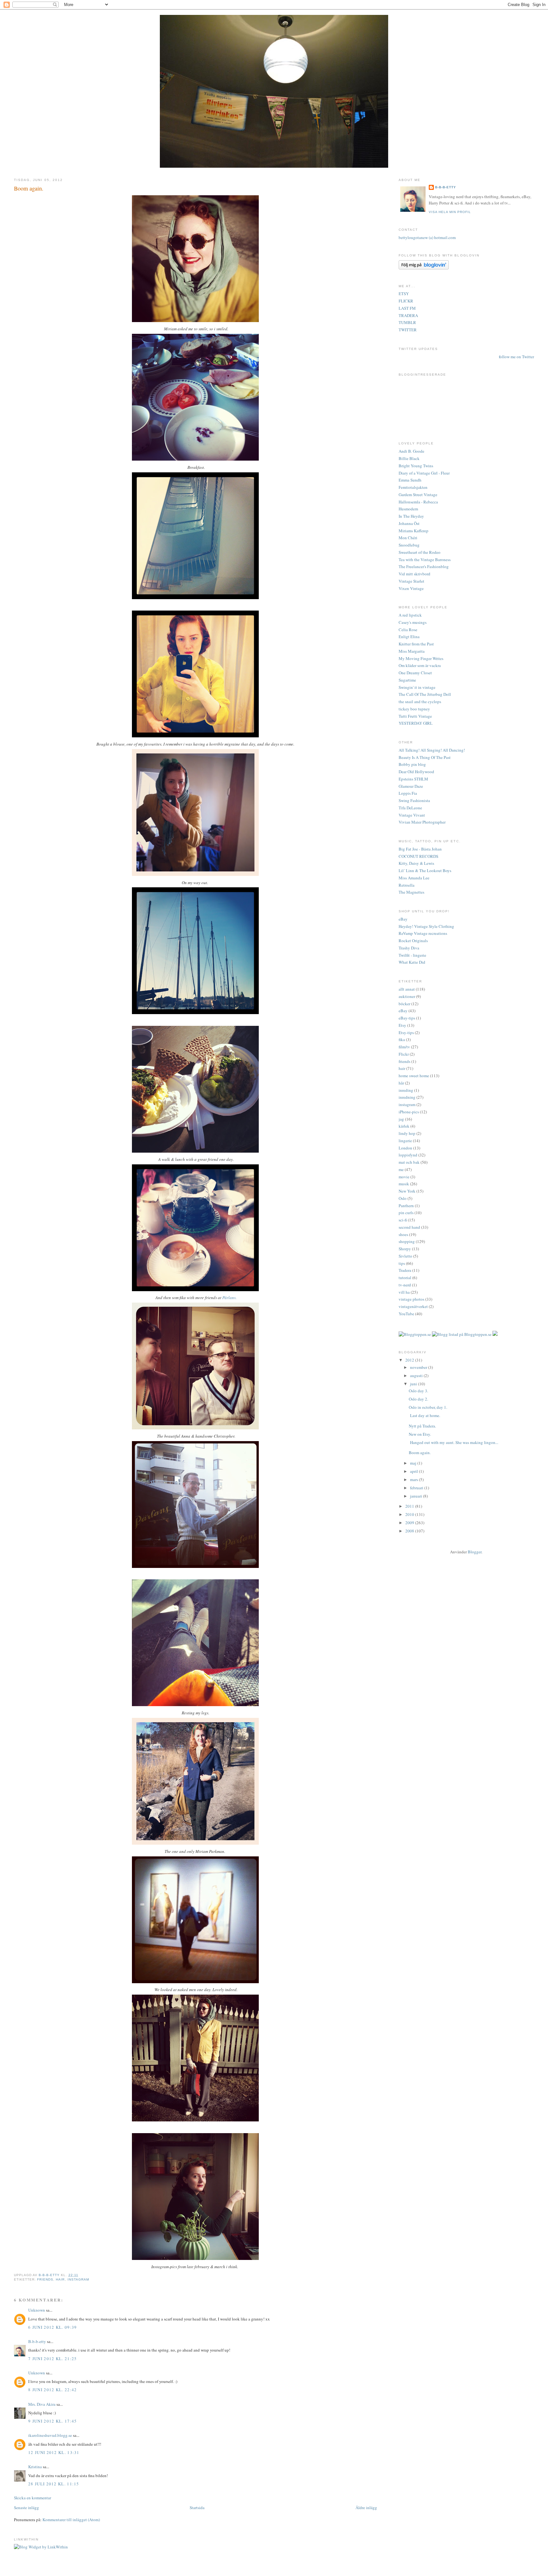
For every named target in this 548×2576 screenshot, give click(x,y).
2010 (410, 1514)
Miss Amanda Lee (414, 878)
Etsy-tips (406, 1032)
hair (60, 2279)
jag (401, 1119)
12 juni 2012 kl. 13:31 (54, 2452)
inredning (407, 1097)
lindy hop (407, 1133)
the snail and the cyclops (420, 702)
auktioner (407, 996)
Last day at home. (424, 1415)
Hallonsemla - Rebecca (418, 502)
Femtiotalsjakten (413, 487)
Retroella (407, 885)
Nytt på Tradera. (422, 1426)
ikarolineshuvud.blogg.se (50, 2435)
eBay (403, 919)
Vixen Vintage (411, 588)
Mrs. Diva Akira (42, 2404)
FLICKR (406, 301)
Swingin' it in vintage (417, 687)
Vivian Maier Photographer (422, 822)
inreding (406, 1090)
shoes (403, 1234)
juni (414, 1384)
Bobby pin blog (412, 764)
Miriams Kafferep (414, 531)
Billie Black (409, 458)
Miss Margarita (412, 651)
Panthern (406, 1206)
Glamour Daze (411, 786)
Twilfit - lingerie (412, 955)
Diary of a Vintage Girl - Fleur (424, 473)
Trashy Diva (409, 948)
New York (407, 1191)
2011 (410, 1506)
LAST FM (407, 308)
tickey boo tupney (414, 709)
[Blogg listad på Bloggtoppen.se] (462, 1334)
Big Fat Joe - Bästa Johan (420, 849)
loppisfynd (408, 1155)
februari (417, 1488)
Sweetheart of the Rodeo (420, 552)
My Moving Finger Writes (421, 658)
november (419, 1367)
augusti (417, 1375)
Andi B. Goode (411, 451)
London (405, 1148)
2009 (410, 1523)
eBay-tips (407, 1018)
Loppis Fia (408, 793)
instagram (78, 2279)
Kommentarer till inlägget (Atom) (71, 2520)
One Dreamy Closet (415, 673)
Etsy (402, 1025)
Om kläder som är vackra (420, 665)
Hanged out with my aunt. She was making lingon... (453, 1442)
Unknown (37, 2310)
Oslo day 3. (418, 1391)
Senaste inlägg (26, 2508)
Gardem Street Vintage (418, 495)
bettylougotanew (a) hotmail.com (427, 237)
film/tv (404, 1047)
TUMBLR (407, 322)
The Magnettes (411, 892)
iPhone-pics (409, 1112)
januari (417, 1496)
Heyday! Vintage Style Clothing (426, 926)
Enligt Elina (409, 637)
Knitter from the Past (416, 644)
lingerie (405, 1141)
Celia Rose (408, 630)
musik (404, 1184)
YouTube (406, 1314)
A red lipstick (410, 615)
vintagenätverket (413, 1306)
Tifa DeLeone (410, 808)
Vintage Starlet (411, 581)
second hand (409, 1227)
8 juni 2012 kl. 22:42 (52, 2390)
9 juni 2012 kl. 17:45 (52, 2421)
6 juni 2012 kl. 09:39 (52, 2327)
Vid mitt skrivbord (414, 574)
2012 (410, 1360)
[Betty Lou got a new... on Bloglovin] (424, 268)
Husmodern (408, 509)
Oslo (403, 1198)
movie (404, 1177)
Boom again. (420, 1453)
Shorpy (405, 1249)
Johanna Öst (409, 523)
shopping (407, 1241)
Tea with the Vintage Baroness (425, 560)
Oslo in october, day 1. (428, 1407)
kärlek (404, 1126)
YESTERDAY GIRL (416, 723)
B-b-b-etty (37, 2341)
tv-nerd (405, 1285)
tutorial (405, 1278)
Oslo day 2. (418, 1399)
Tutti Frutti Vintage (415, 716)
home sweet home (414, 1076)
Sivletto (405, 1256)
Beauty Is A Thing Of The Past (425, 757)
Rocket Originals (413, 941)
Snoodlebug (409, 545)
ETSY (404, 294)
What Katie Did (412, 962)
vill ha (404, 1292)
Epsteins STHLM (413, 779)
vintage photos (411, 1299)
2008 (410, 1531)
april (414, 1471)
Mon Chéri (408, 538)
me (401, 1169)
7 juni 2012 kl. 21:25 (52, 2359)
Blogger (475, 1552)
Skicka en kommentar (33, 2498)
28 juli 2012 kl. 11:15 (54, 2484)
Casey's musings (413, 622)
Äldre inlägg (366, 2508)
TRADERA (408, 315)
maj (414, 1463)
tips (402, 1263)
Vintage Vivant (412, 815)
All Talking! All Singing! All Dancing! (432, 750)
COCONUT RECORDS (418, 856)
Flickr (404, 1054)
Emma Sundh (410, 480)
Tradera (405, 1270)
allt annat (407, 989)
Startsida (197, 2508)
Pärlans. (229, 1298)
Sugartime (407, 680)
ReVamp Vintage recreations (423, 933)
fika (402, 1039)
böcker (404, 1004)
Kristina (35, 2467)
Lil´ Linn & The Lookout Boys (425, 871)
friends (45, 2279)
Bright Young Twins (416, 466)
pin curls (406, 1213)
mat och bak (409, 1162)
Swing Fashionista (414, 800)
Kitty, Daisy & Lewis (416, 863)
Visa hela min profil (450, 212)
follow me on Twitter (516, 357)
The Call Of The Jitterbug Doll (425, 694)
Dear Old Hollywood (416, 772)
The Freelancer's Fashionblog (424, 566)
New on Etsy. (420, 1434)
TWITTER (408, 330)
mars (414, 1479)
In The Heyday (411, 516)
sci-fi (403, 1220)
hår (401, 1083)
